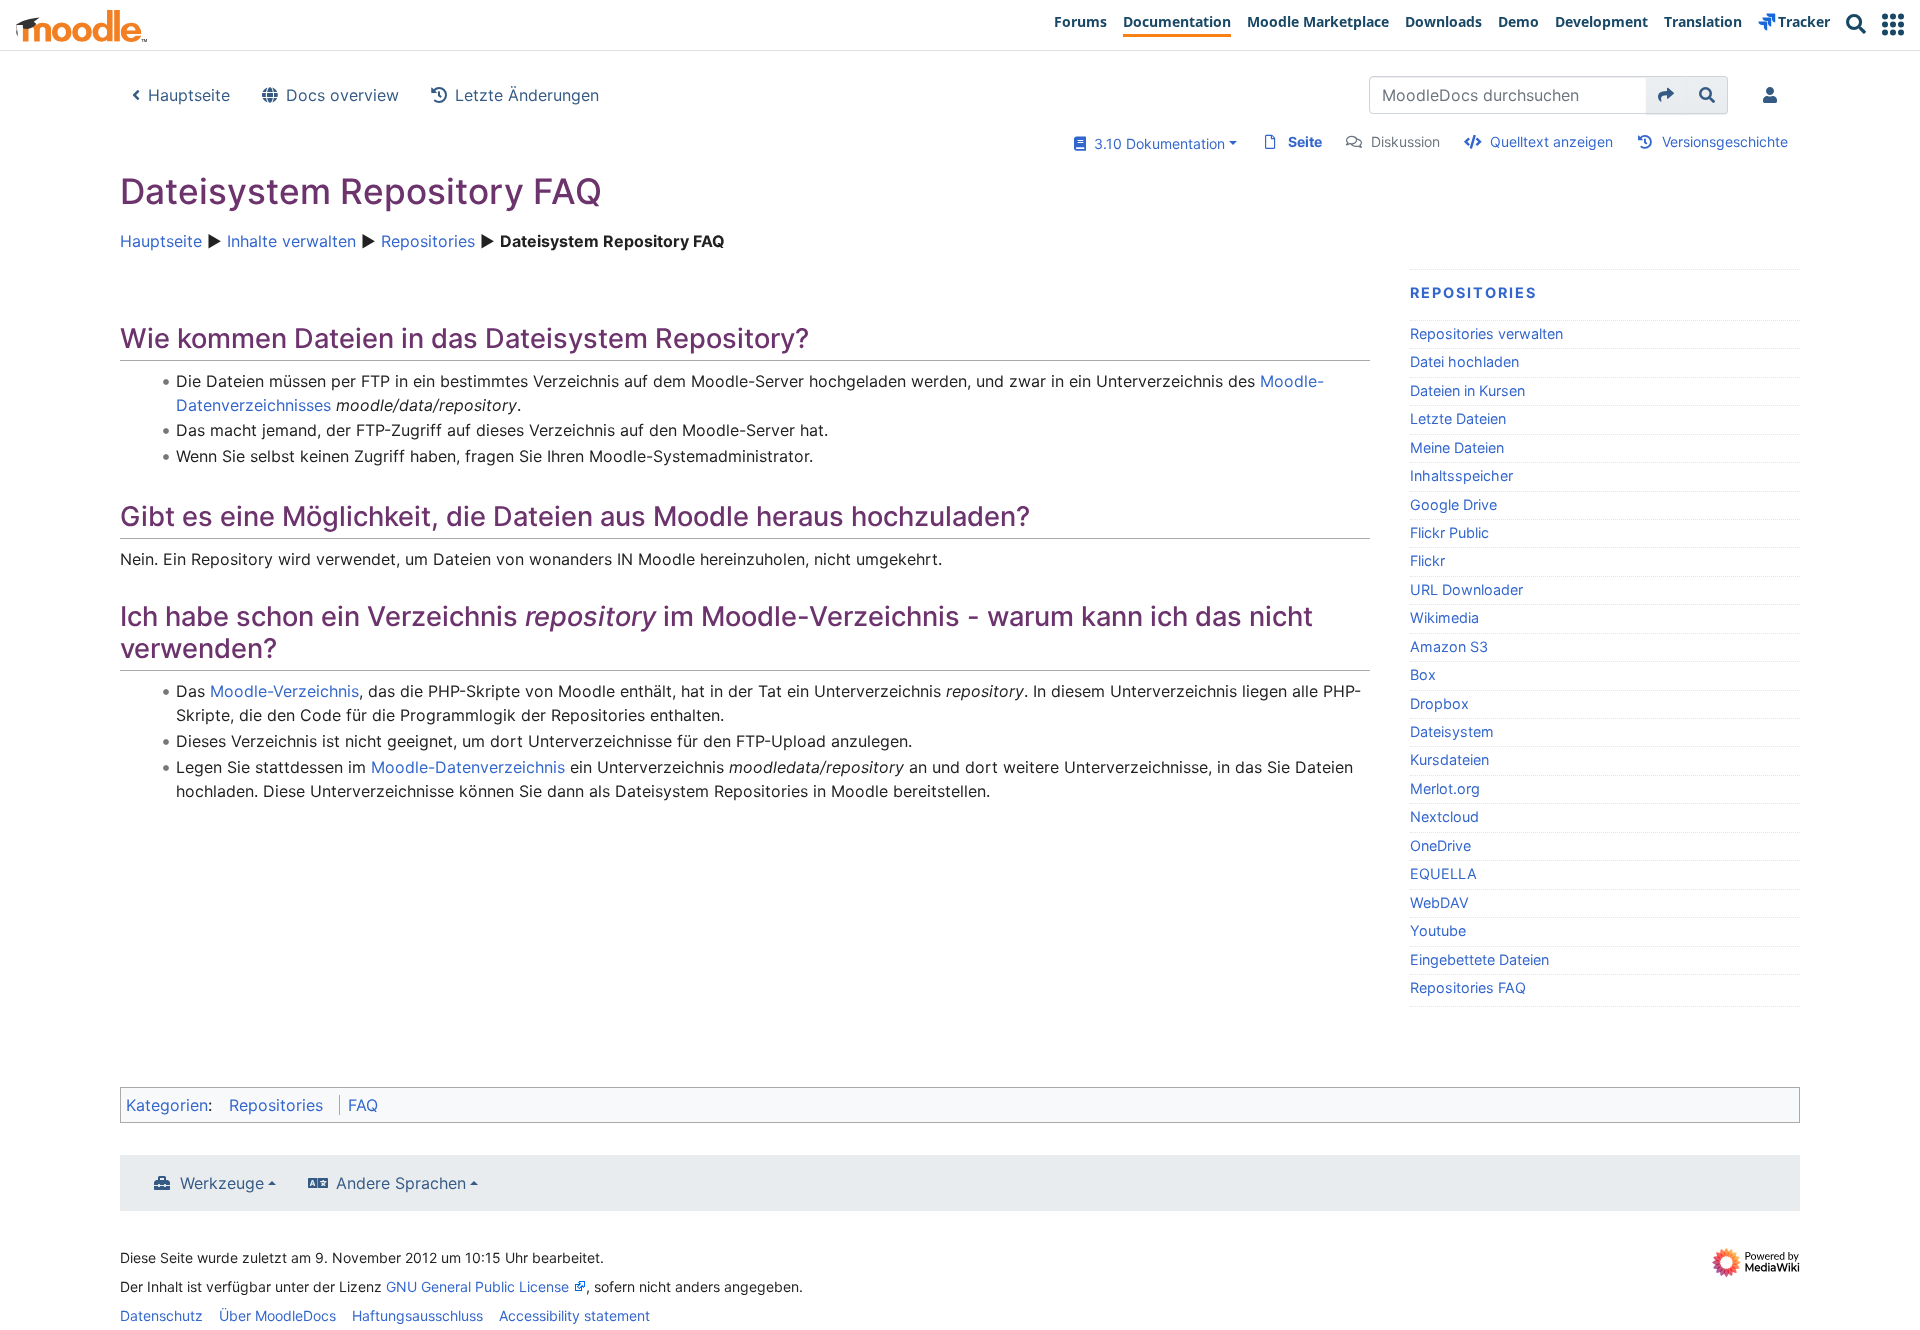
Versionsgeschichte (1725, 141)
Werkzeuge (222, 1183)
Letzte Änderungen (527, 95)
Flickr (1427, 560)
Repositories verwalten (1486, 333)
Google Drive (1453, 504)
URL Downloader (1466, 589)
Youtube (1438, 930)
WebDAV (1439, 902)
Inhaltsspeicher (1461, 475)
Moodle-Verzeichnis (284, 691)
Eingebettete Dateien (1479, 959)
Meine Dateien (1457, 447)
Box (1423, 674)
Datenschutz (161, 1315)
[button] (1893, 24)
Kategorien (167, 1105)
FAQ (363, 1105)
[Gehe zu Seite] (1666, 95)
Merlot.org (1445, 788)
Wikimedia (1444, 617)
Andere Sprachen (401, 1183)
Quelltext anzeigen (1551, 141)
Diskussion (1405, 141)
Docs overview (342, 95)
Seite (1305, 141)
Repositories (428, 241)
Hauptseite (189, 95)
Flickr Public (1449, 532)
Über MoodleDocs (277, 1315)
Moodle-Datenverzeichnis (468, 767)
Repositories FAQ (1468, 987)
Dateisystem (1452, 731)
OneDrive (1440, 845)
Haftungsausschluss (417, 1315)
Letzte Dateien (1458, 418)
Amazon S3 (1449, 646)
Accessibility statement (574, 1315)
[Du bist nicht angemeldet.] (1774, 95)
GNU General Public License (477, 1286)
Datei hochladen (1464, 361)
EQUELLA (1443, 873)
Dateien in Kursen (1467, 390)
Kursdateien (1449, 759)
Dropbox (1439, 703)
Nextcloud (1444, 816)
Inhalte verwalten (291, 241)
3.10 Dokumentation (1155, 143)
